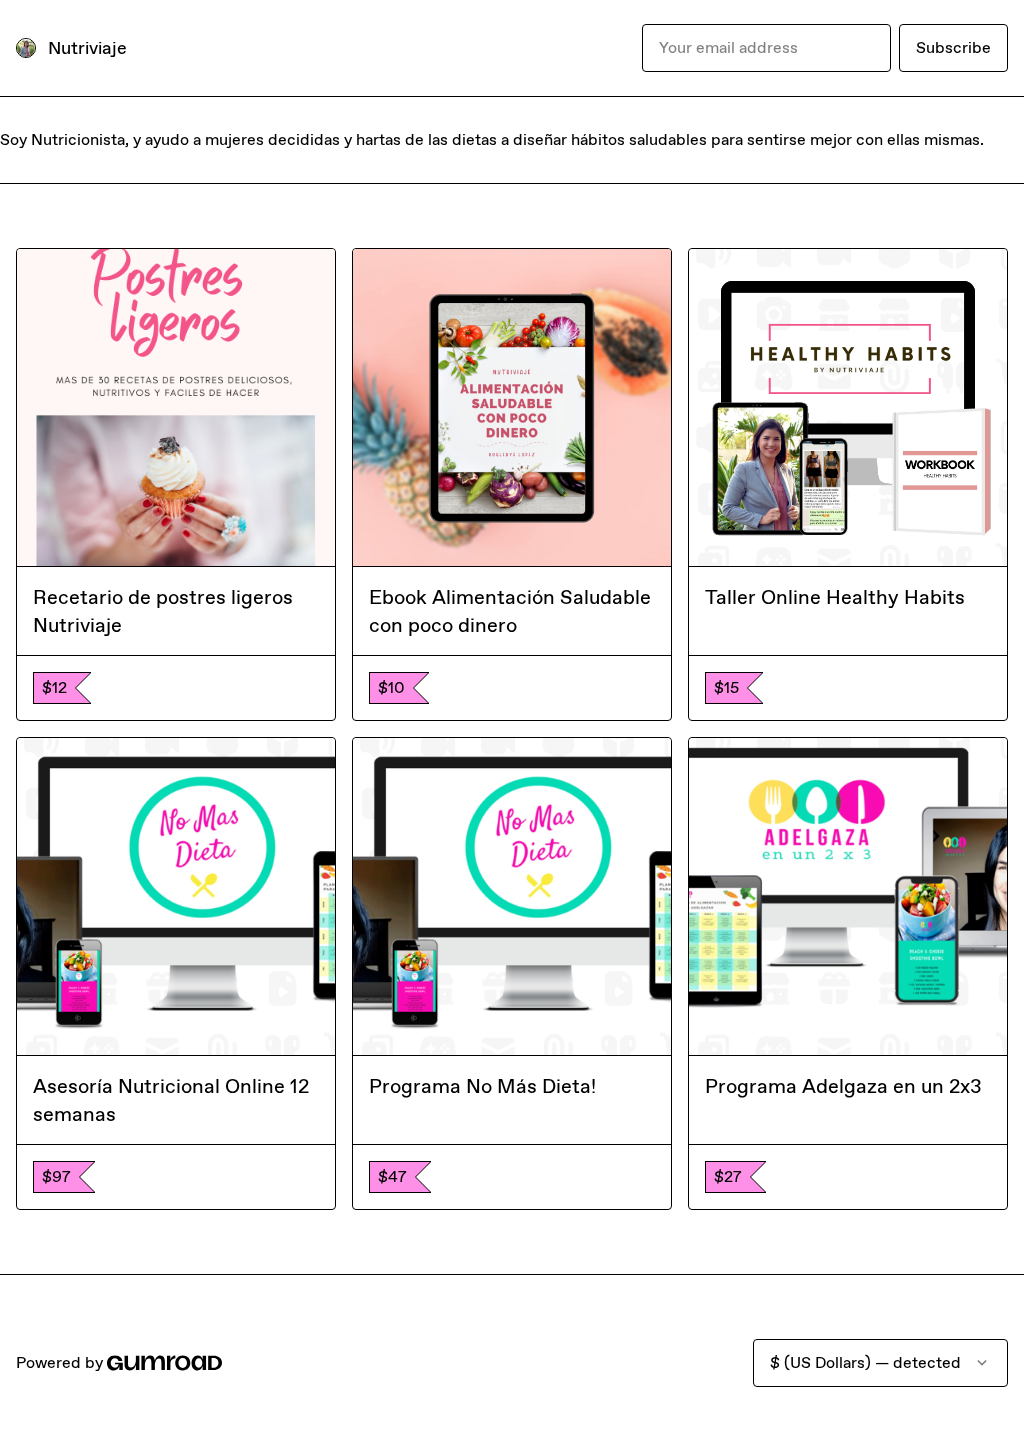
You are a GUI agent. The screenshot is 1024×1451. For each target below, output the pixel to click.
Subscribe (953, 47)
